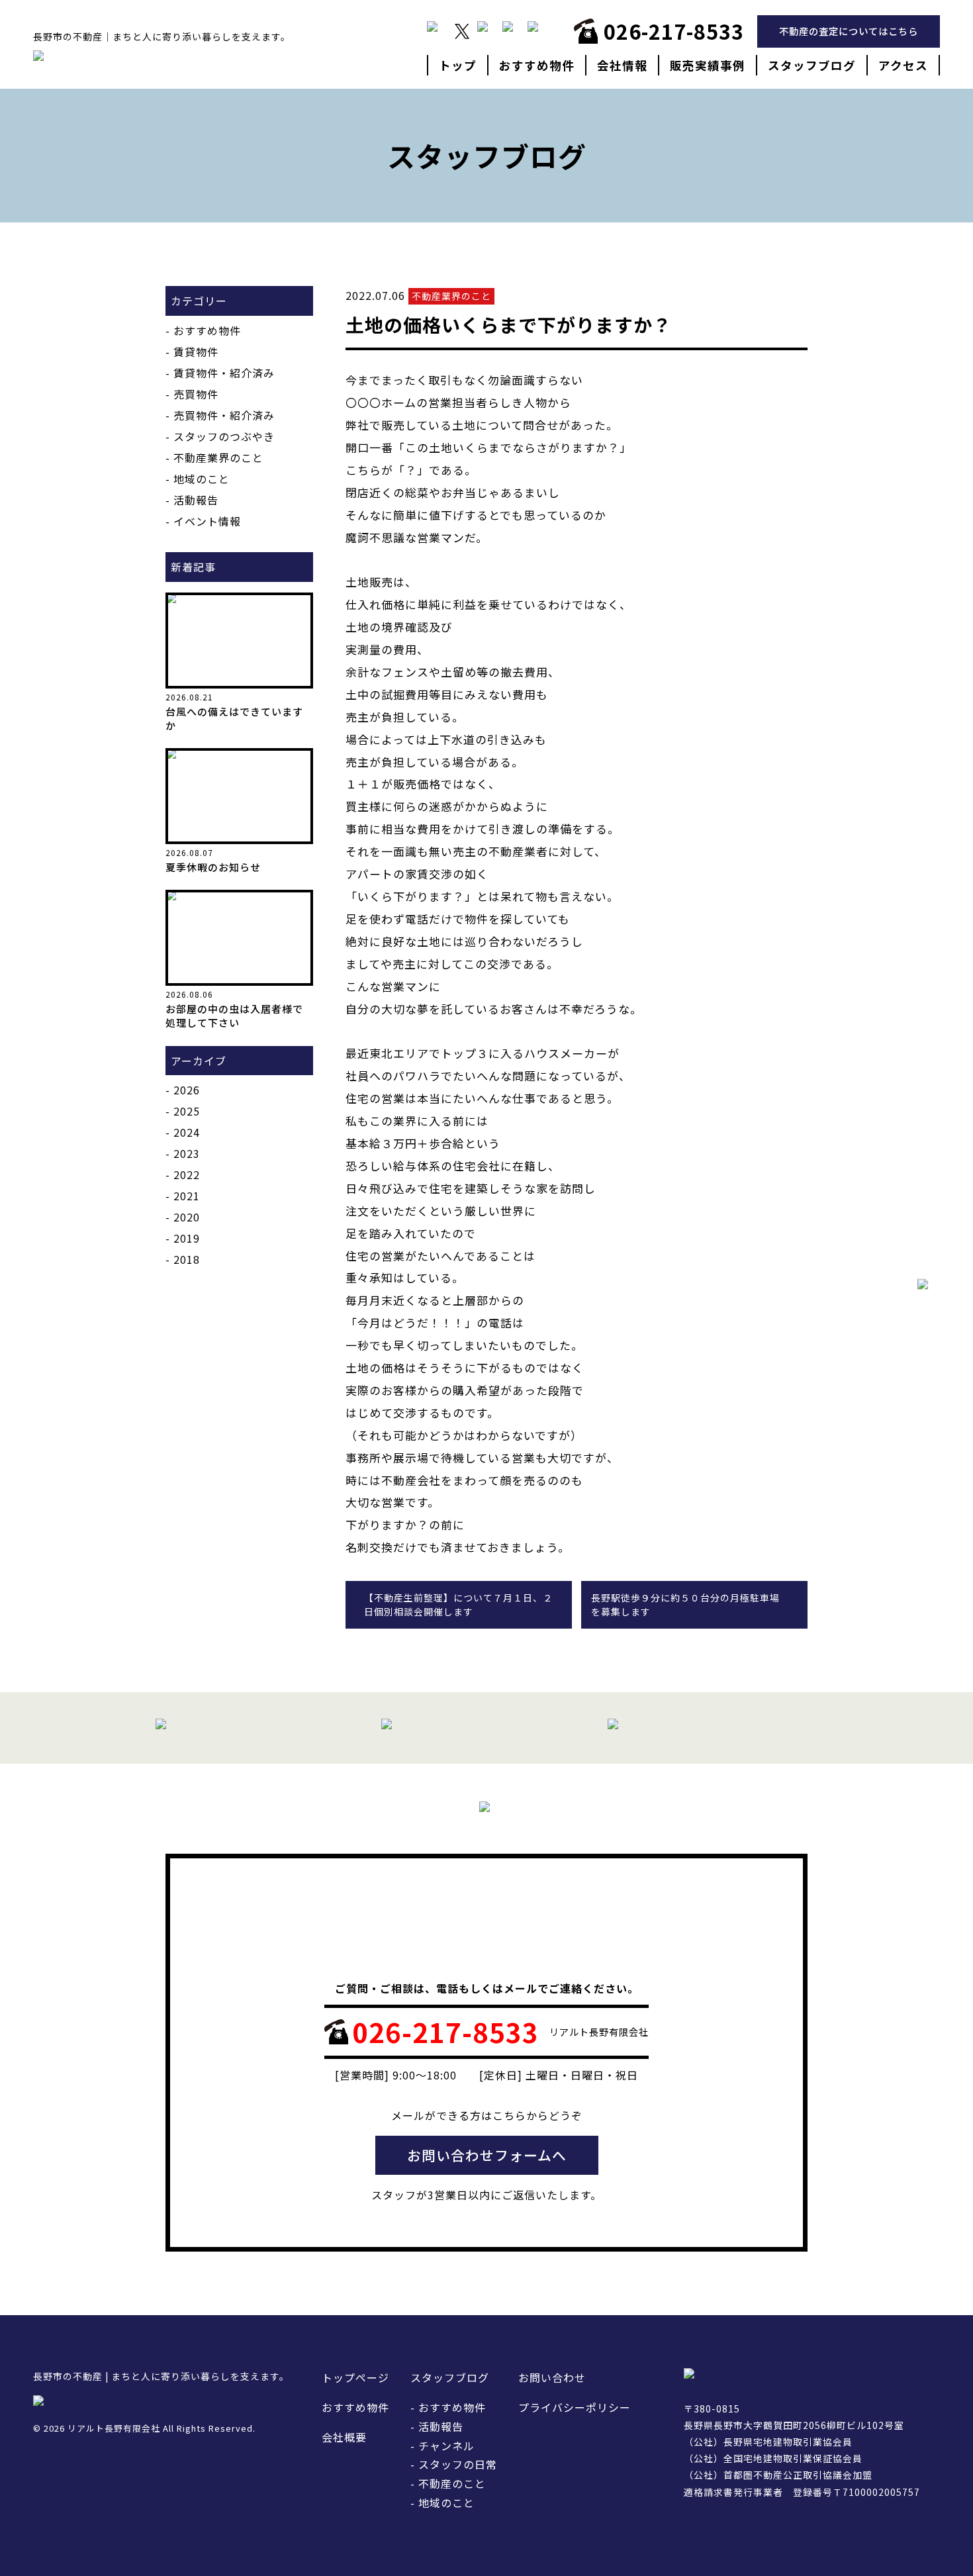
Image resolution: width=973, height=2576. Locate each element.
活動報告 (196, 500)
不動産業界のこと (218, 457)
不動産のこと (452, 2483)
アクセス (903, 65)
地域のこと (202, 479)
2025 (187, 1111)
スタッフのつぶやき (224, 436)
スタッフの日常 (458, 2464)
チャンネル (446, 2446)
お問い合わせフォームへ (487, 2155)
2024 (187, 1132)
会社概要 (344, 2437)
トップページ (355, 2377)
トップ (458, 65)
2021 (187, 1196)
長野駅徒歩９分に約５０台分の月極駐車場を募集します (685, 1604)
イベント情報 (207, 521)
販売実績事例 (708, 65)
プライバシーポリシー (575, 2407)
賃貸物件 (196, 352)
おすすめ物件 (537, 65)
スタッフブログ (812, 65)
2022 (187, 1174)
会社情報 (622, 65)
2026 (187, 1090)
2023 (187, 1153)
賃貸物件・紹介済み (224, 373)
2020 (187, 1217)
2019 (187, 1238)
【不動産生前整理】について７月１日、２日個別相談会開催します (458, 1604)
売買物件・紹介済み (224, 415)
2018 (187, 1259)
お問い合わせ (552, 2377)
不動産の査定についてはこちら (849, 31)
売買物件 (196, 394)
